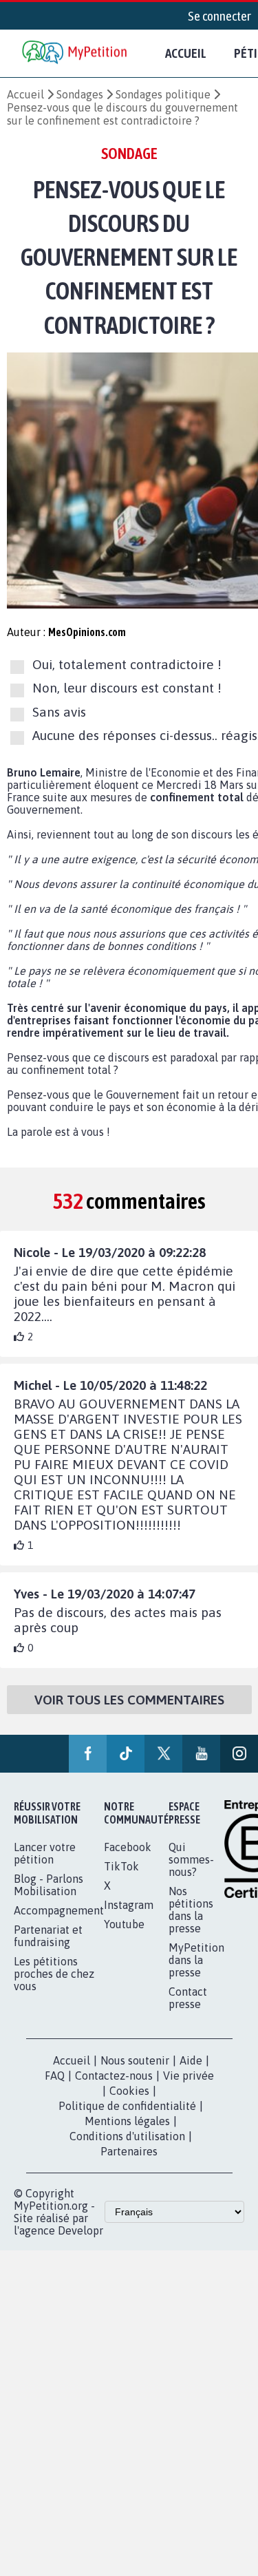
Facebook (128, 1847)
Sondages (80, 94)
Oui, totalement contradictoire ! (127, 664)
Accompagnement (59, 1910)
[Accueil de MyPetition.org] (76, 53)
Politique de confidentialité (127, 2106)
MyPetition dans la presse (196, 1960)
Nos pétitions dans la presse (191, 1910)
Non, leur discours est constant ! (127, 688)
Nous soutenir (135, 2060)
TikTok (121, 1866)
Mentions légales (127, 2121)
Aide (191, 2060)
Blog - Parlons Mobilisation (49, 1885)
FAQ (55, 2076)
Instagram (129, 1905)
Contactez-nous (114, 2076)
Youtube (124, 1924)
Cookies (129, 2091)
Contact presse (188, 1998)
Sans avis (59, 712)
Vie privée (189, 2076)
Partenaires (129, 2151)
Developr (80, 2230)
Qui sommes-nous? (191, 1859)
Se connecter (219, 16)
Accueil (186, 53)
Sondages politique (163, 94)
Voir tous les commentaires (129, 1700)
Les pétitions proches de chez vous (54, 1974)
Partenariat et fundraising (48, 1936)
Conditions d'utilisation (127, 2136)
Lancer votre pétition (45, 1853)
